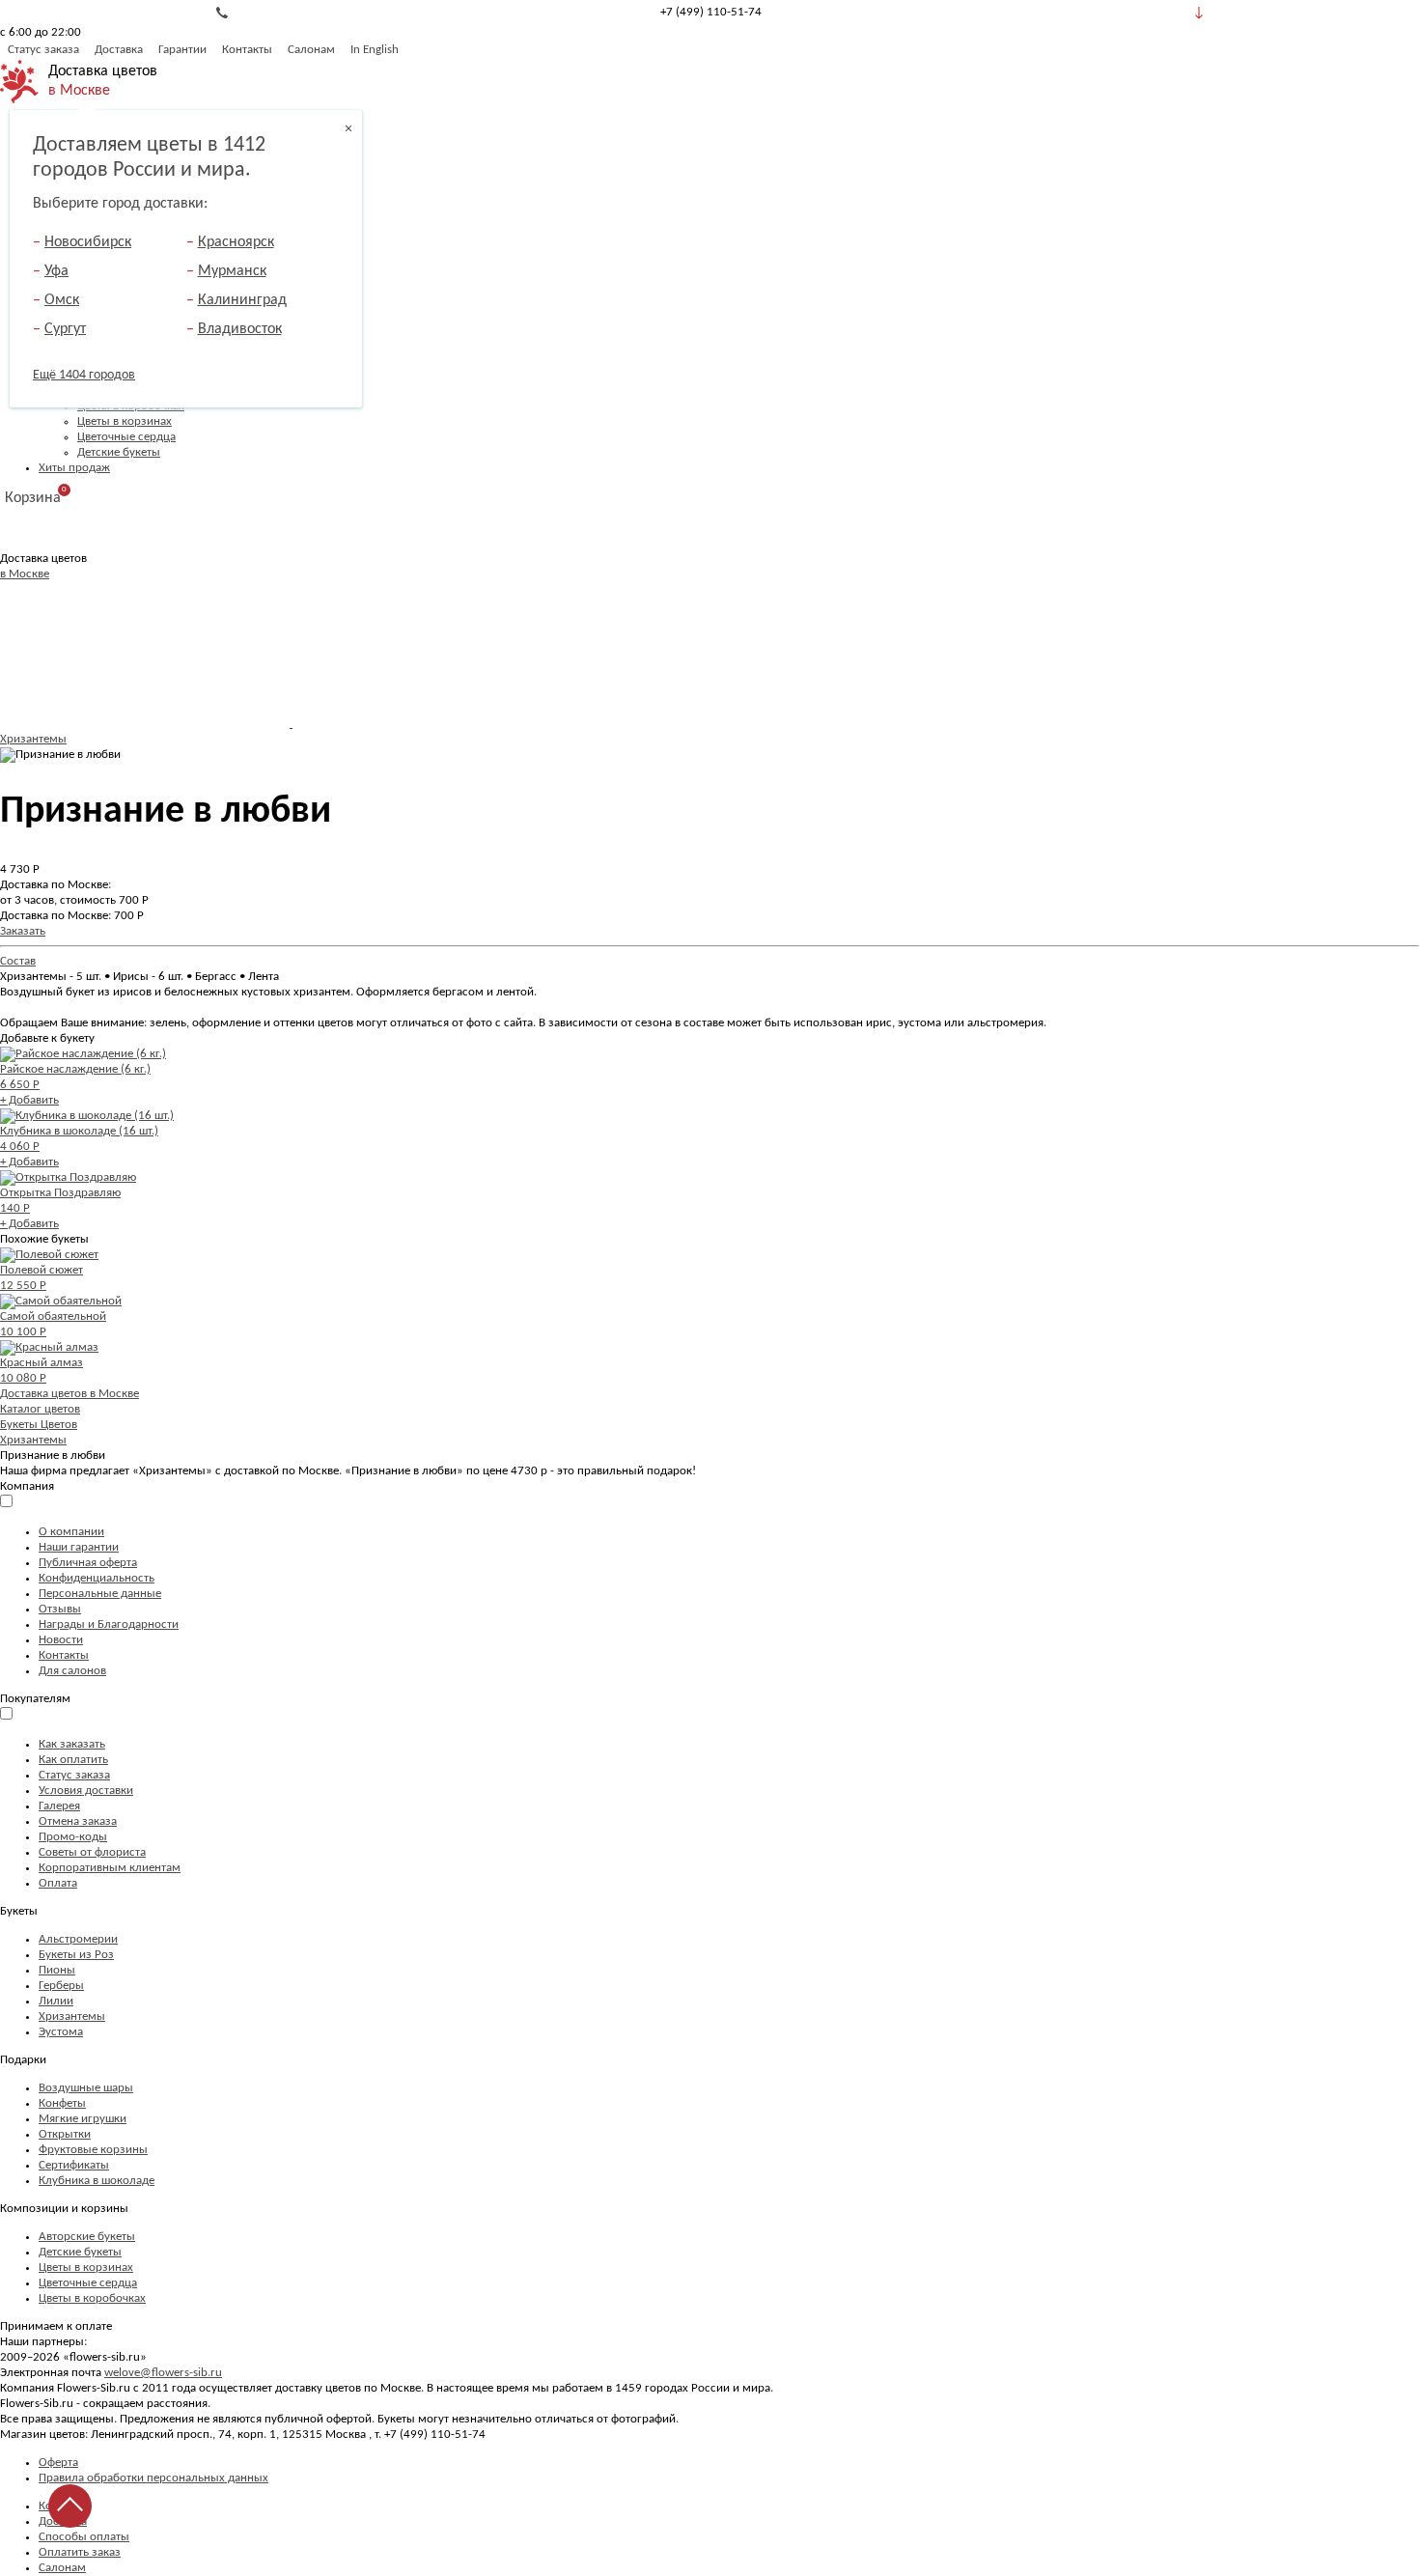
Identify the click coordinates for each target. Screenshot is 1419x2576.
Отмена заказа (78, 1821)
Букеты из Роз (76, 1955)
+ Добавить (29, 1100)
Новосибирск (88, 242)
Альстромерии (78, 1939)
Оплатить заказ (80, 2552)
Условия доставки (86, 1791)
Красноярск (236, 242)
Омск (62, 300)
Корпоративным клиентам (110, 1868)
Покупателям (35, 1699)
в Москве (79, 91)
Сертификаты (74, 2165)
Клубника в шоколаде (97, 2181)
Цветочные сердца (126, 437)
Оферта (58, 2463)
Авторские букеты (87, 2237)
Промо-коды (73, 1837)
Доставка (119, 50)
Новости (61, 1640)
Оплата (58, 1883)
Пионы (57, 1970)
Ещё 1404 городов (84, 375)
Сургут (65, 329)
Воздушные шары (86, 2088)
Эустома (61, 2032)
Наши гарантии (79, 1547)
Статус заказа (43, 50)
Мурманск (232, 271)
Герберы (61, 1986)
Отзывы (60, 1609)
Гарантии (182, 50)
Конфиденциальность (97, 1578)
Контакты (247, 50)
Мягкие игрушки (83, 2119)
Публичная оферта (88, 1563)
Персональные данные (100, 1594)
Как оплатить (73, 1760)
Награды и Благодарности (109, 1624)
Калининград (242, 300)
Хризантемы (33, 739)
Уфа (56, 271)
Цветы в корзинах (125, 421)
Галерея (59, 1806)
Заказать (23, 931)
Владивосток (240, 329)
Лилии (56, 2001)
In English (375, 50)
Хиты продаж (74, 468)
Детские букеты (119, 452)
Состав (18, 961)
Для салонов (72, 1671)
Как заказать (72, 1744)
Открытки (65, 2134)
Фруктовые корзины (93, 2150)
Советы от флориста (92, 1852)
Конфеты (62, 2103)
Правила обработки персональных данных (153, 2478)
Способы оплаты (84, 2537)
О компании (71, 1532)
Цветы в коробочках (92, 2298)
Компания (27, 1486)
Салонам (311, 50)
